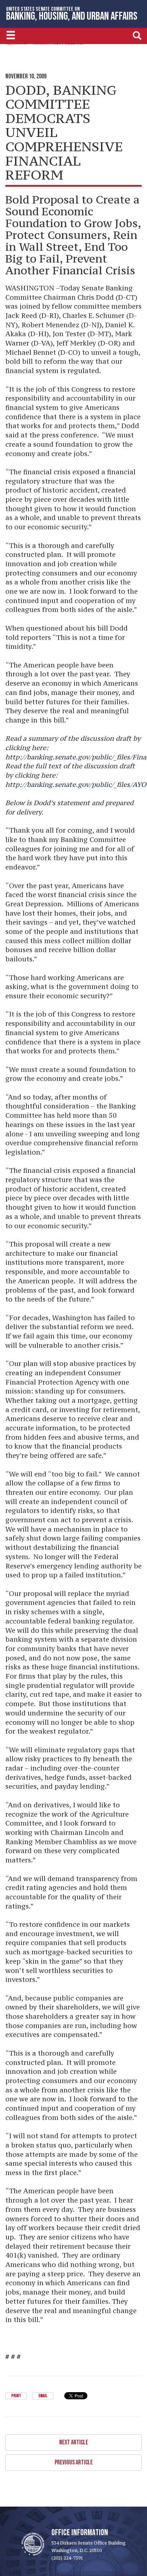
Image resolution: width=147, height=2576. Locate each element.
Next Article (74, 2442)
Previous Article (74, 2462)
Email (43, 2396)
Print (16, 2396)
